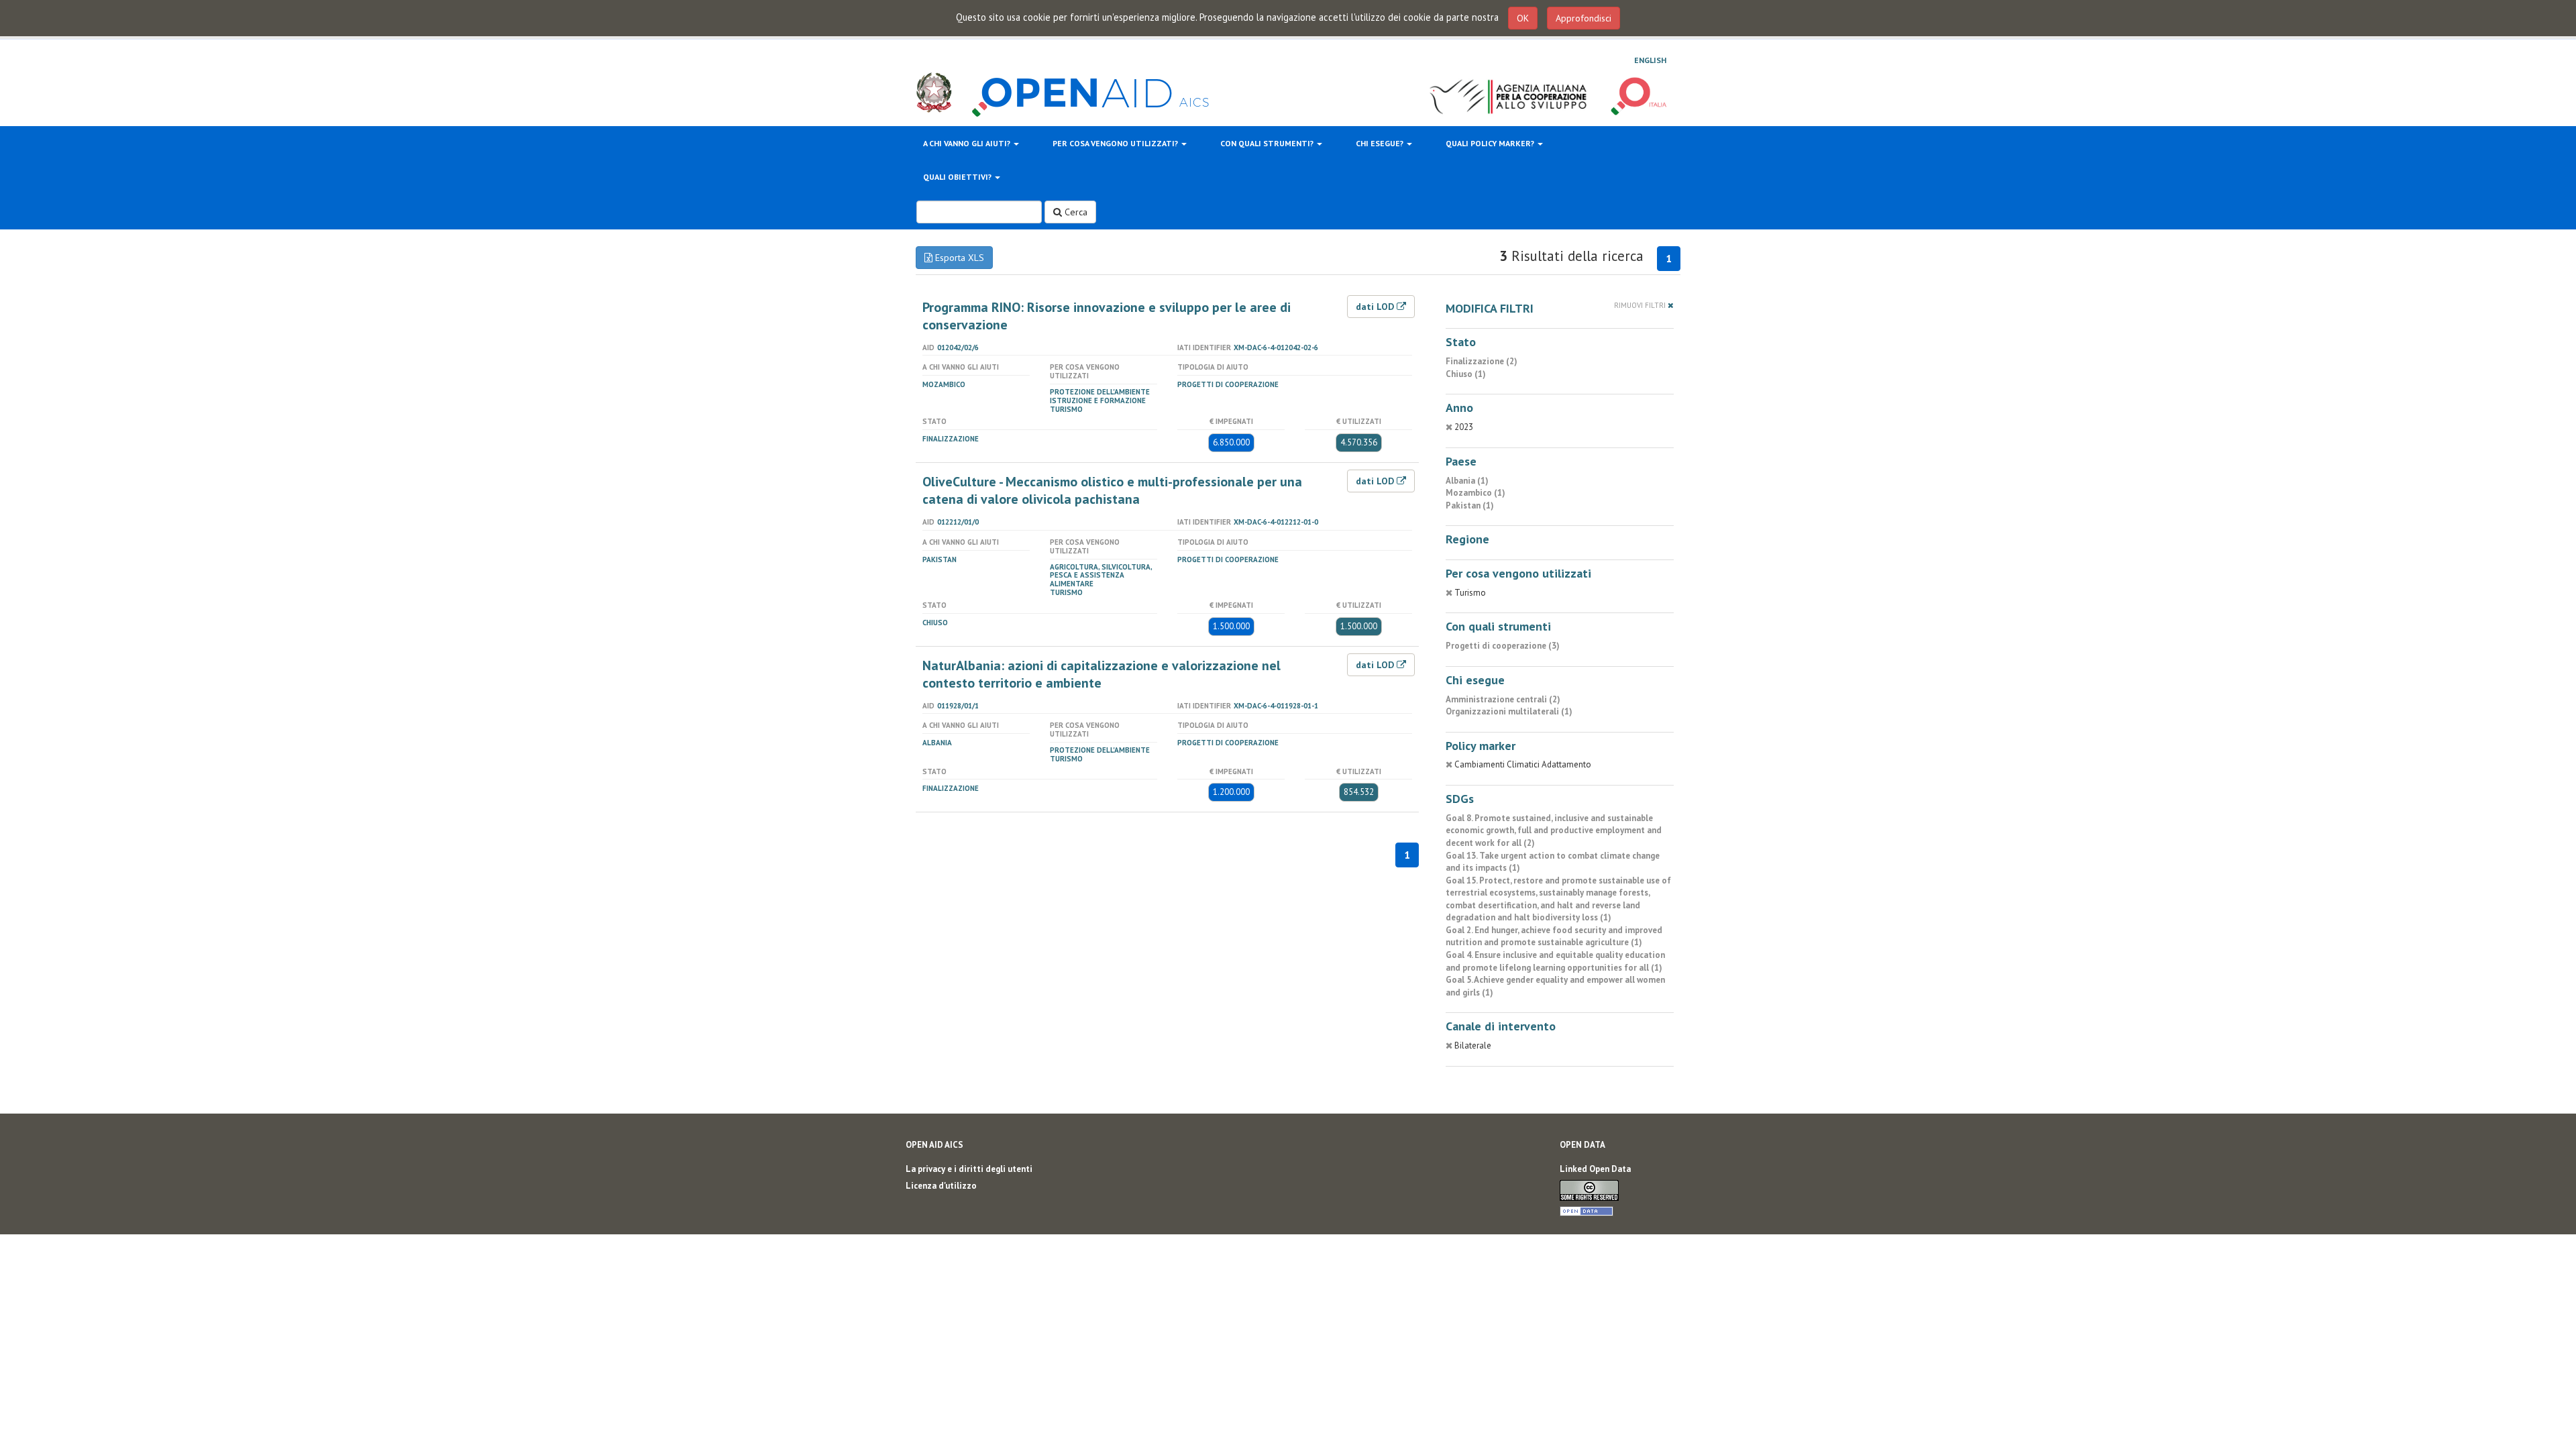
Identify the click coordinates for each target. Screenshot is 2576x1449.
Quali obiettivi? (958, 177)
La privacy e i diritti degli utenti (969, 1169)
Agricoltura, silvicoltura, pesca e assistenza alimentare (1101, 576)
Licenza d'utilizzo (941, 1186)
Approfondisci (1584, 18)
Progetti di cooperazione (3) (1503, 646)
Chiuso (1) (1466, 374)
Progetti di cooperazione (1228, 384)
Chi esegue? (1381, 143)
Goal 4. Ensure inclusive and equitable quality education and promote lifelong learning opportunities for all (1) (1555, 961)
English (1650, 60)
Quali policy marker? (1491, 143)
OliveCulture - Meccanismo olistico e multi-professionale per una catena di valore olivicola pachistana (1112, 490)
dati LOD (1376, 307)
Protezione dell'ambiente (1100, 392)
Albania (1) (1467, 481)
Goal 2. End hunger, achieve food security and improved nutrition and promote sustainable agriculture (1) (1554, 936)
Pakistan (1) (1470, 505)
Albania (937, 743)
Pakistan (940, 559)
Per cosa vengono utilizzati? (1116, 143)
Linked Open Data (1595, 1169)
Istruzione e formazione (1098, 400)
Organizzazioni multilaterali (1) (1509, 711)
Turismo (1066, 409)
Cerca (1075, 212)
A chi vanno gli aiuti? (968, 143)
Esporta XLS (958, 258)
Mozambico (944, 384)
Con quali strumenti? (1268, 143)
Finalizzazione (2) (1482, 361)
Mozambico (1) (1475, 493)
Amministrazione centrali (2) (1503, 699)
